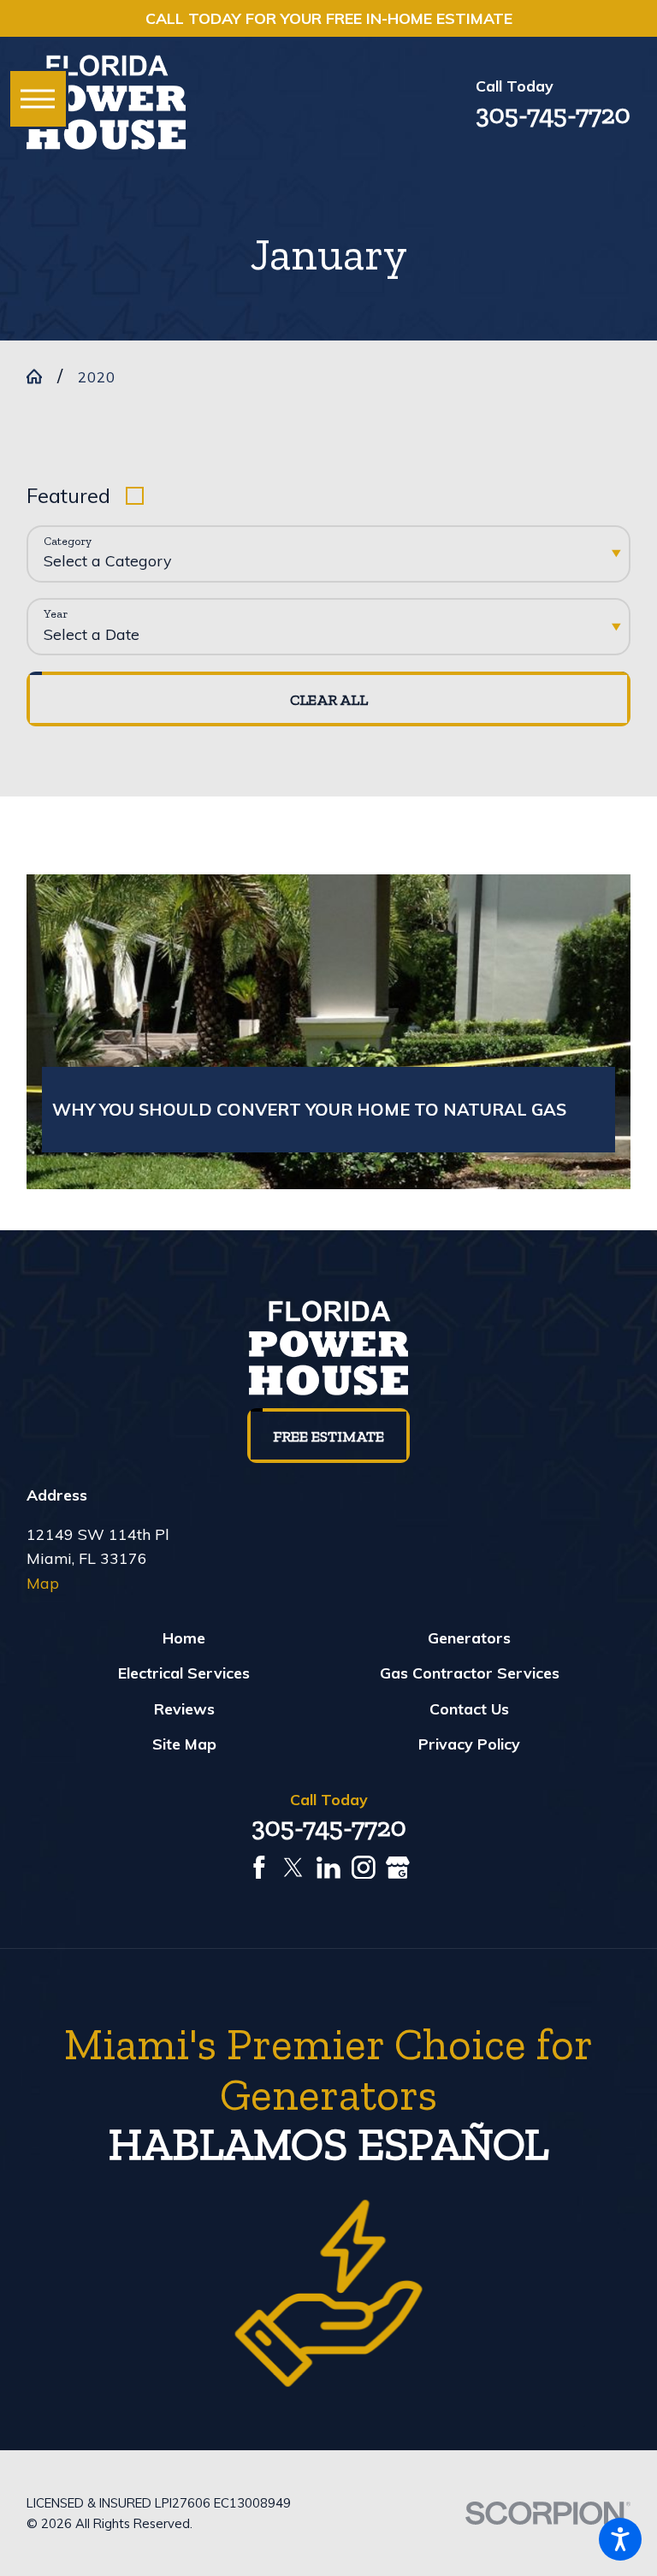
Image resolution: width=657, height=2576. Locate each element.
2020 (97, 376)
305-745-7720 (553, 114)
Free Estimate (328, 1436)
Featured (68, 495)
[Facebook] (259, 1868)
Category (68, 542)
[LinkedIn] (328, 1868)
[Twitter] (293, 1868)
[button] (620, 2539)
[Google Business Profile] (398, 1868)
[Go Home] (42, 376)
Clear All (329, 700)
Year (56, 614)
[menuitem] (184, 1637)
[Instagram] (364, 1868)
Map (43, 1583)
